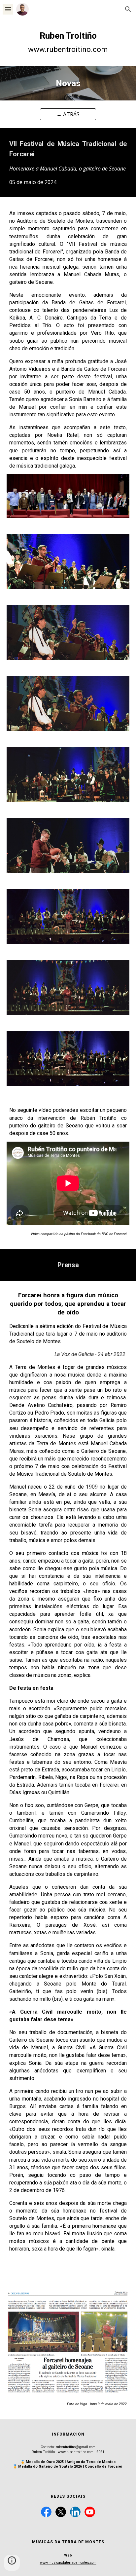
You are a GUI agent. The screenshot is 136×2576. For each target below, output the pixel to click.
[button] (8, 9)
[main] (68, 42)
